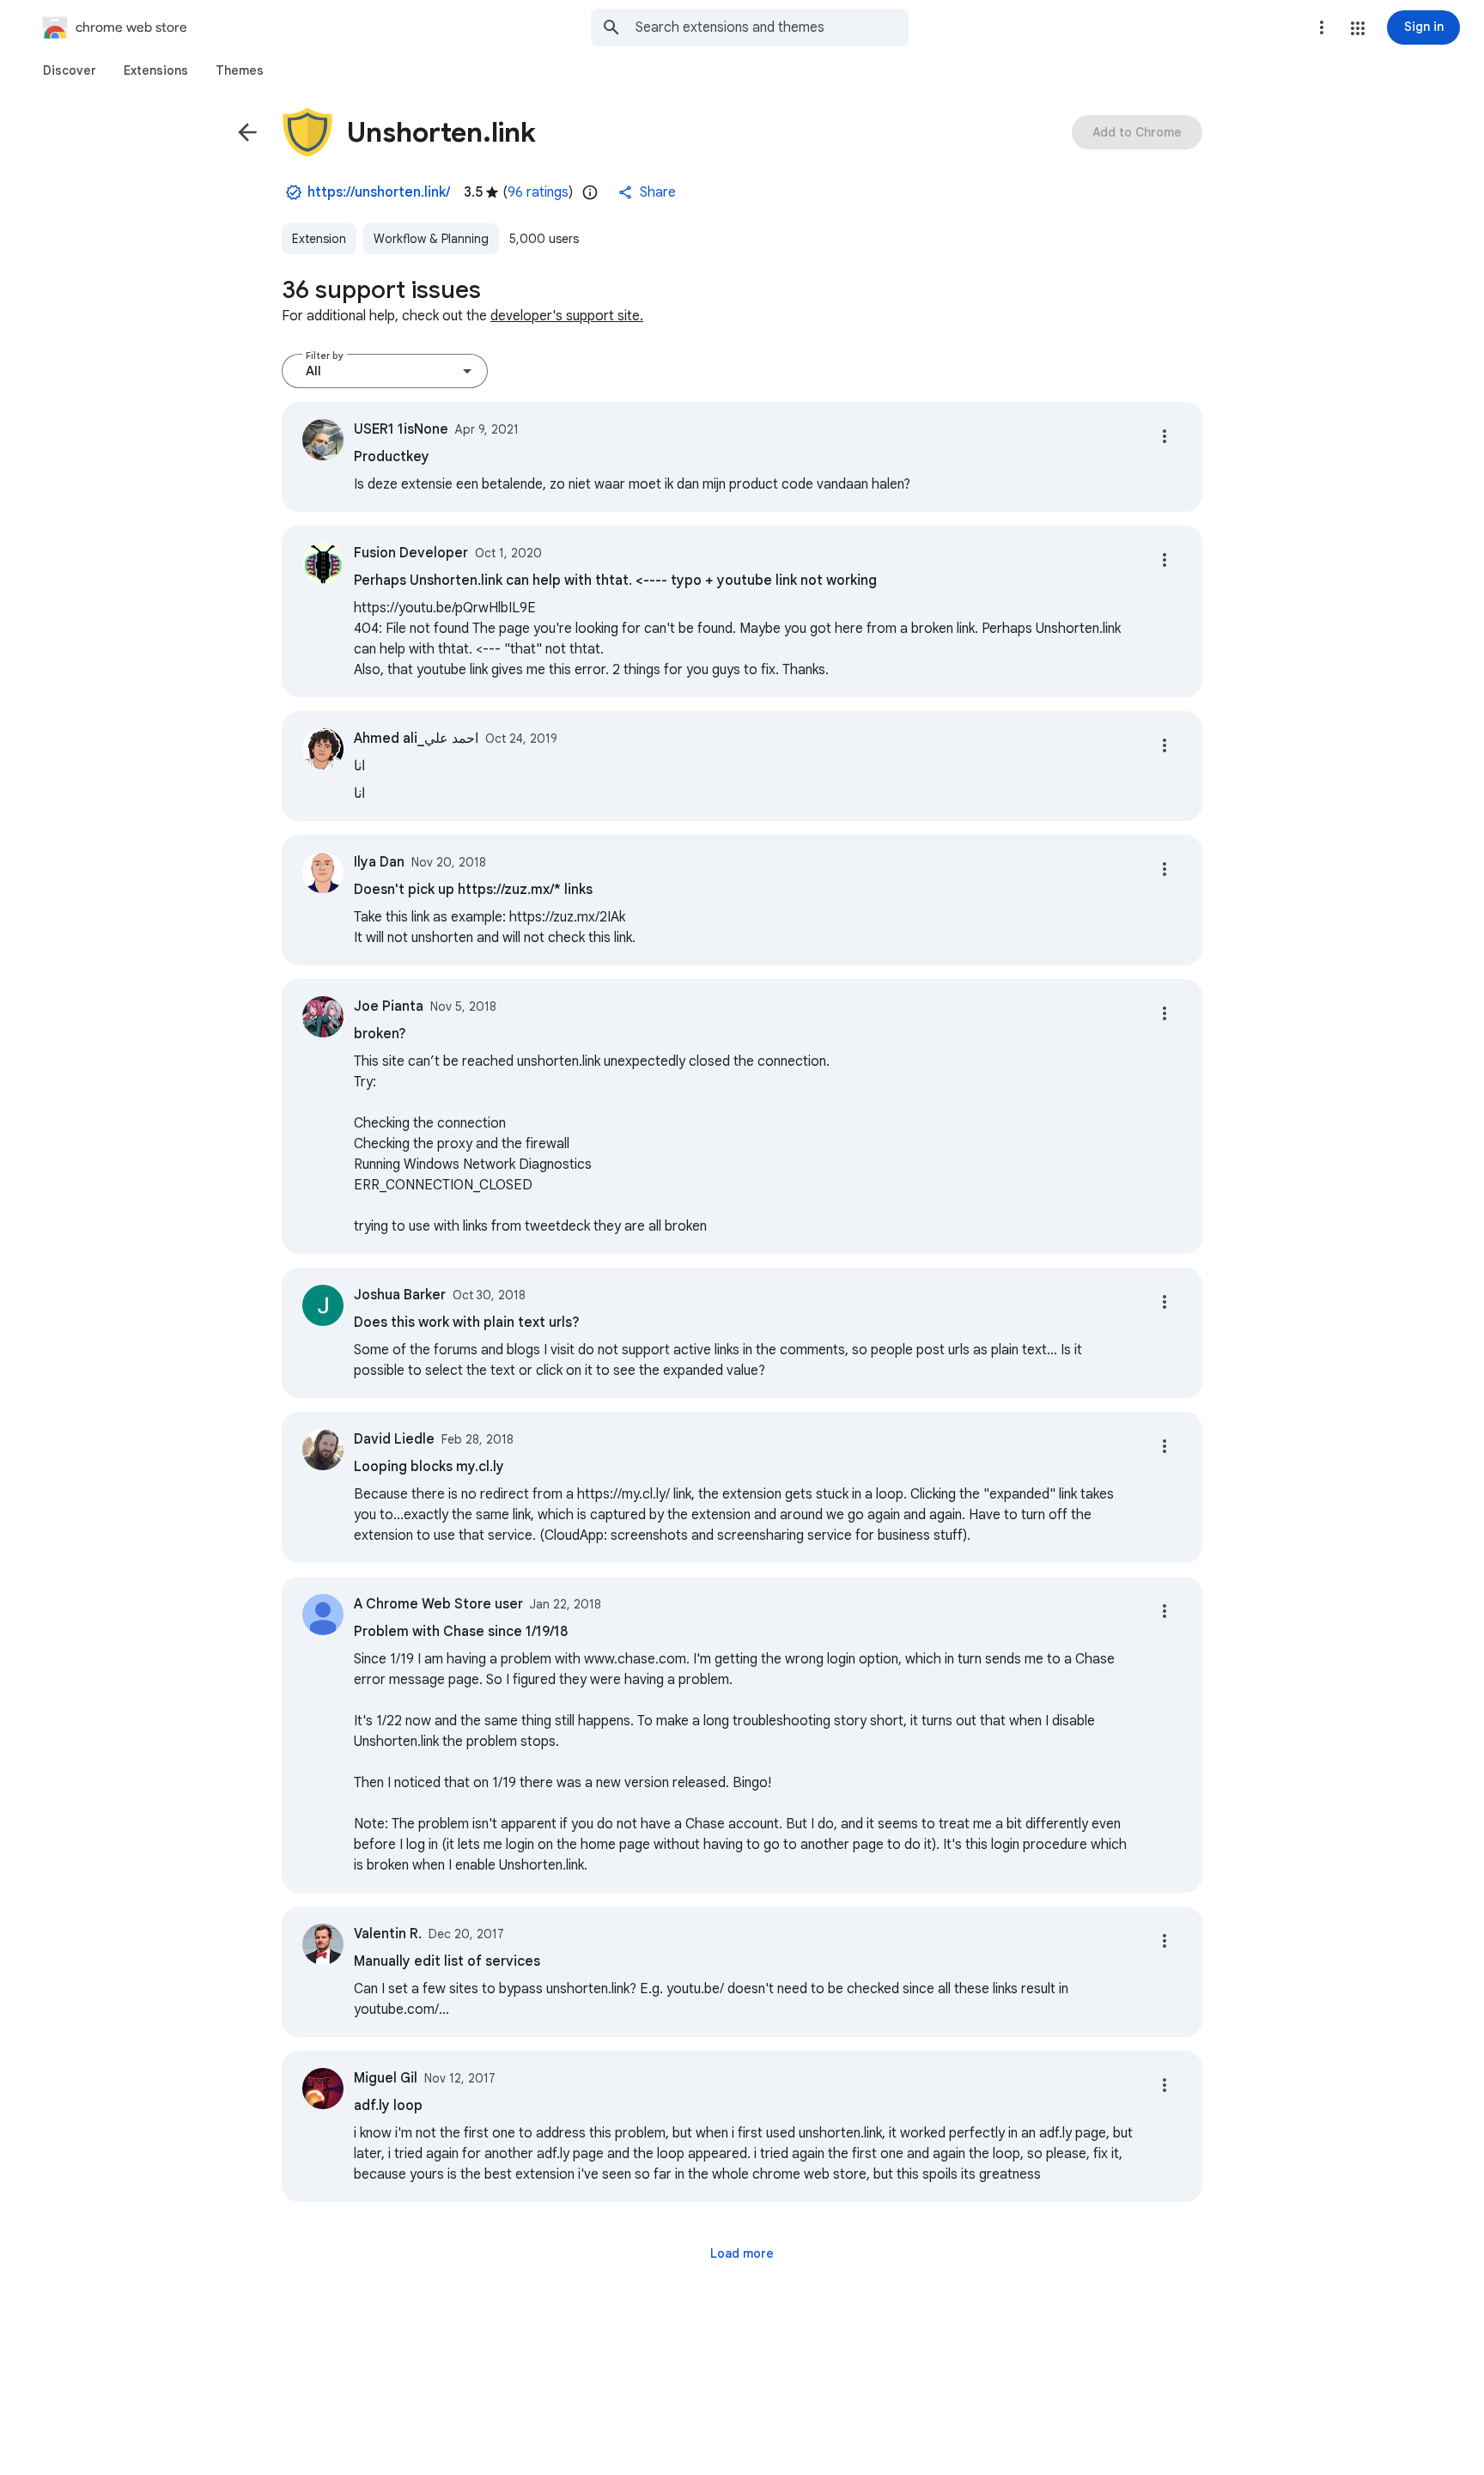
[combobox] (772, 27)
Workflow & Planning (431, 239)
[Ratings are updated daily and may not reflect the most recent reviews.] (590, 192)
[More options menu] (1322, 27)
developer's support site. (567, 316)
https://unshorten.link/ (379, 192)
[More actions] (1165, 436)
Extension (319, 239)
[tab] (70, 70)
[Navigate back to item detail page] (247, 132)
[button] (1358, 28)
